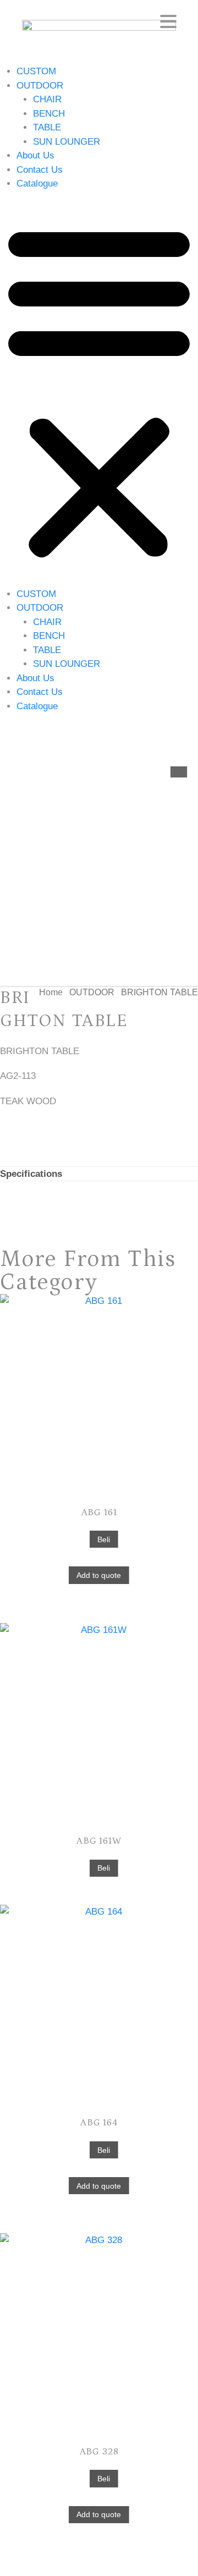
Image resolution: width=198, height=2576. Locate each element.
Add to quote (99, 1575)
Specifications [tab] (31, 1174)
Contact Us (40, 170)
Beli (104, 1539)
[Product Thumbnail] (179, 772)
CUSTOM (36, 71)
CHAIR (47, 99)
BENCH (49, 114)
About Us (35, 155)
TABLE (47, 127)
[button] (99, 389)
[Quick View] (83, 1539)
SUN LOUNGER (67, 142)
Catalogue (37, 183)
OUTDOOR (40, 86)
